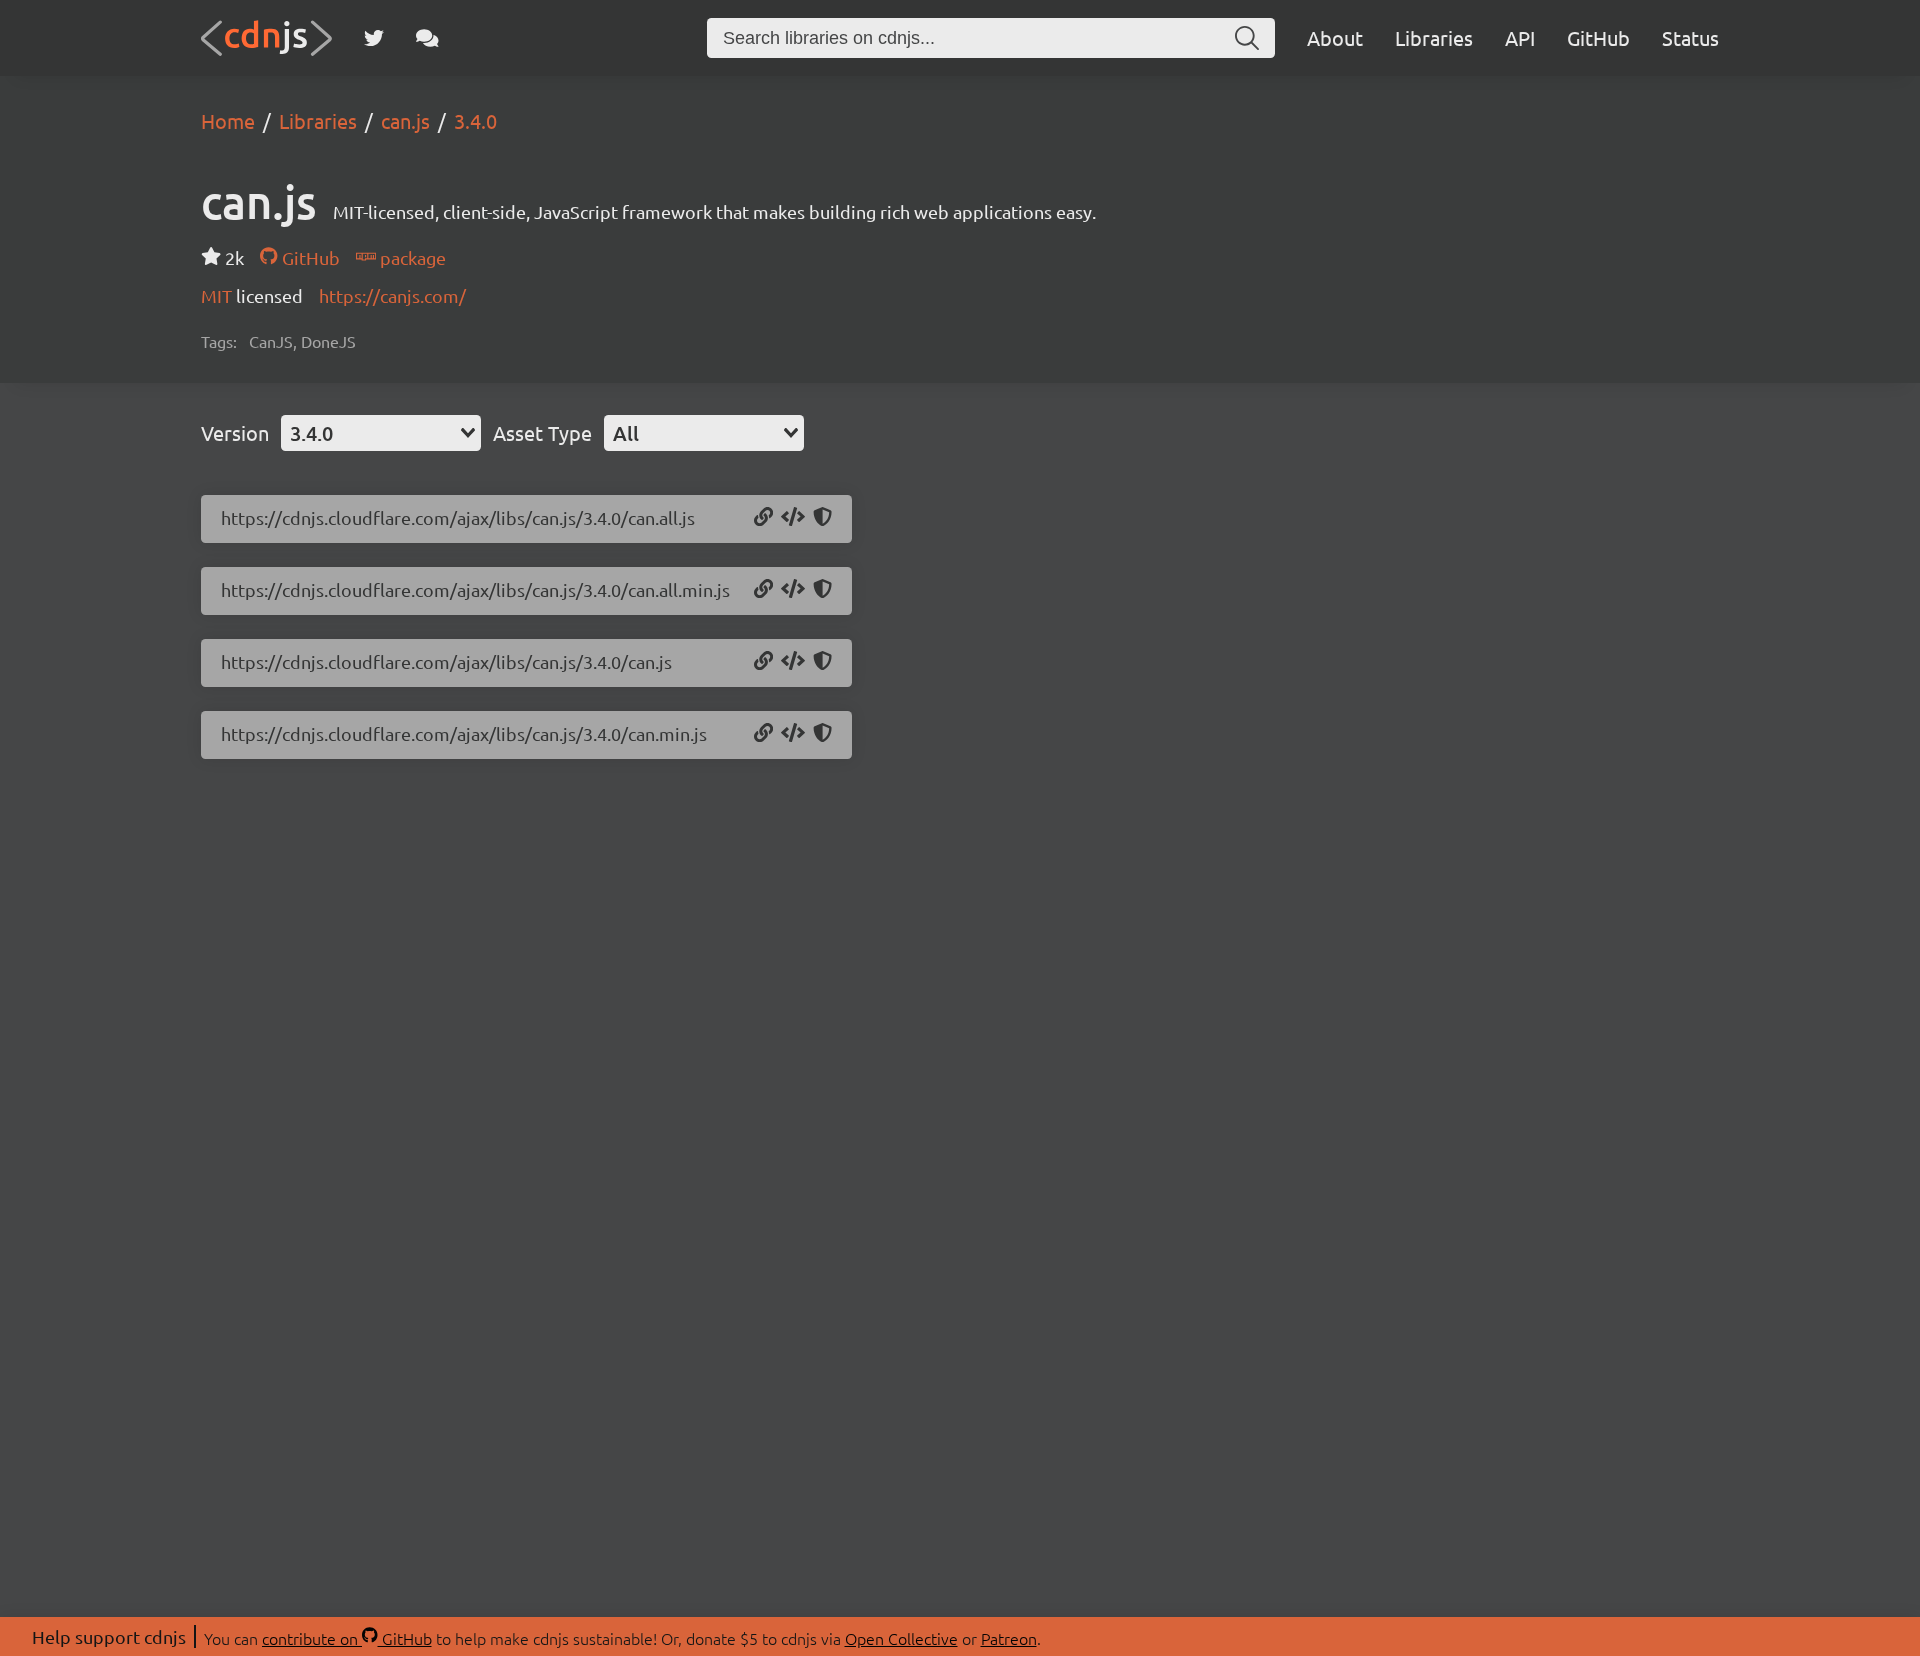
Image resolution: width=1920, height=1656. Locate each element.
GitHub (1598, 37)
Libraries (1434, 37)
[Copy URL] (763, 518)
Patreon (1009, 1638)
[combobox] (381, 433)
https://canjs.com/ (392, 295)
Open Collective (901, 1638)
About (1335, 37)
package (411, 257)
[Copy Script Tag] (793, 518)
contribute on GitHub (347, 1638)
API (1520, 37)
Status (1690, 37)
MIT (218, 295)
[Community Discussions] (427, 38)
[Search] (1247, 38)
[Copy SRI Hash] (822, 518)
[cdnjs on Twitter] (374, 38)
